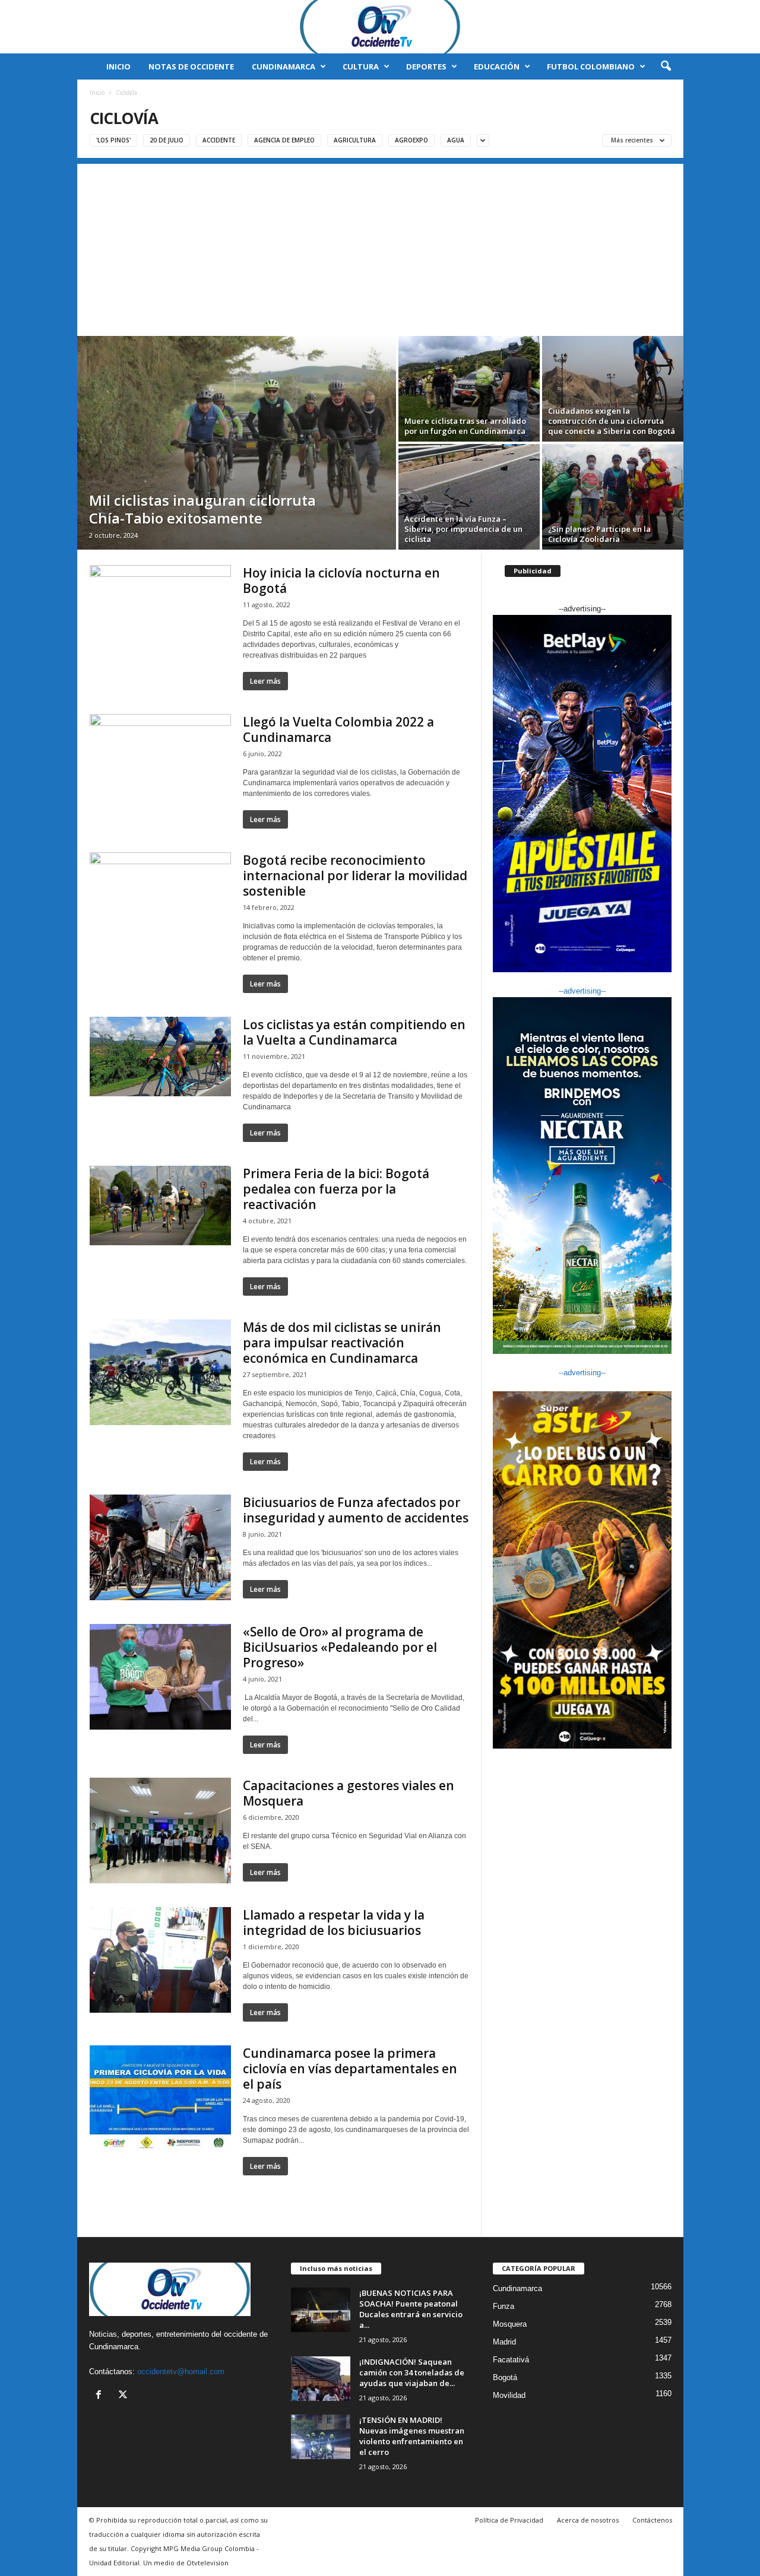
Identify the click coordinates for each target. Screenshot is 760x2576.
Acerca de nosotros (588, 2520)
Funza (503, 2306)
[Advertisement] (380, 247)
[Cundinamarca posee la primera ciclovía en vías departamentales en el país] (160, 2098)
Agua (456, 140)
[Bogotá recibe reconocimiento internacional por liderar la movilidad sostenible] (160, 892)
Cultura (361, 66)
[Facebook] (101, 2396)
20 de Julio (167, 140)
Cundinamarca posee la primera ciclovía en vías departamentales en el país (350, 2069)
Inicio (118, 66)
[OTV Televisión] (380, 27)
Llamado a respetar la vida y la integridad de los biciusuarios (334, 1923)
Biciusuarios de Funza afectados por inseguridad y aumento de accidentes (356, 1510)
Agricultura (355, 140)
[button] (666, 66)
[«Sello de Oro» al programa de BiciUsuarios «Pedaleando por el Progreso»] (160, 1677)
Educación (497, 66)
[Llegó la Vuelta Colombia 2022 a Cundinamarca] (160, 754)
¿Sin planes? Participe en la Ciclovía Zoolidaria (599, 534)
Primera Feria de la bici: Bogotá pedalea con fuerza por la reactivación (336, 1189)
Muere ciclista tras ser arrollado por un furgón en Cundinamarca (465, 426)
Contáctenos (652, 2520)
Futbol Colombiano (591, 66)
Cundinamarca (284, 66)
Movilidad (509, 2395)
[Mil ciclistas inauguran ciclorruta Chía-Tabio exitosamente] (237, 443)
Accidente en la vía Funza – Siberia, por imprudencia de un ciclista (463, 529)
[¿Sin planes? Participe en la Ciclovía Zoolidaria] (613, 497)
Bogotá (505, 2377)
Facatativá (511, 2360)
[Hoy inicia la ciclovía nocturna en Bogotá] (160, 605)
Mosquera (510, 2324)
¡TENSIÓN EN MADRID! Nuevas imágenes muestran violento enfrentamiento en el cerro (412, 2436)
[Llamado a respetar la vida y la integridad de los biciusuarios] (160, 1960)
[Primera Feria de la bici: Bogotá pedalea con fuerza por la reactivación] (160, 1205)
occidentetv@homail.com (181, 2372)
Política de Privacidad (509, 2520)
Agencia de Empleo (284, 140)
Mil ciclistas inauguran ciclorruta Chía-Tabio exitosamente (202, 509)
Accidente (219, 140)
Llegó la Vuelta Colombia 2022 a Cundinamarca (338, 729)
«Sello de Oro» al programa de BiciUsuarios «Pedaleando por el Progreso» (340, 1647)
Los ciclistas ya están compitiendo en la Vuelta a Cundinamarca (354, 1032)
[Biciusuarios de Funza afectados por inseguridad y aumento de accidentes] (160, 1547)
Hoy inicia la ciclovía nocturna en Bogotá (341, 580)
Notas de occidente (191, 66)
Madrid (504, 2342)
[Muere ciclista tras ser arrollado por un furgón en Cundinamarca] (469, 389)
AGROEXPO (411, 140)
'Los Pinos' (113, 140)
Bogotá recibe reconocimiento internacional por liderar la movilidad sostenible (355, 875)
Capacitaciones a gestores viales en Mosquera (349, 1793)
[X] (124, 2396)
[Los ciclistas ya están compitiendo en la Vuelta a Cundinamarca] (160, 1057)
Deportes (426, 66)
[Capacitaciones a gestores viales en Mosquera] (160, 1831)
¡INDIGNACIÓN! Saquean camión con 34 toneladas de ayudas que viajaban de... (412, 2372)
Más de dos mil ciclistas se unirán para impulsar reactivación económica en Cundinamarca (342, 1343)
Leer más (265, 681)
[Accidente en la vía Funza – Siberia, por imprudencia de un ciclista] (469, 497)
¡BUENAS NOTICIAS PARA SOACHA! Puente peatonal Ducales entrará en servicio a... (411, 2309)
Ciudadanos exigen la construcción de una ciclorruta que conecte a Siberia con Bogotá (612, 421)
